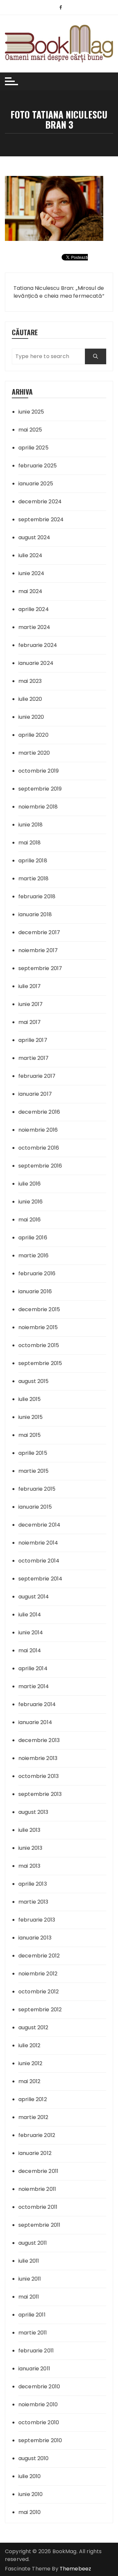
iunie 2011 (30, 2279)
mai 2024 (30, 591)
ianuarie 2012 (35, 2153)
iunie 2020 (31, 717)
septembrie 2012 (40, 2010)
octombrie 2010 (39, 2422)
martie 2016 (34, 1256)
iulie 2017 (30, 986)
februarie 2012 (37, 2135)
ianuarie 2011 (34, 2369)
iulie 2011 (29, 2261)
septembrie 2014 (40, 1579)
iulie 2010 (30, 2476)
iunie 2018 (31, 825)
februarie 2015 (37, 1489)
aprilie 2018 (33, 861)
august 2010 (34, 2458)
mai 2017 (29, 1022)
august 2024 (34, 537)
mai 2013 (29, 1866)
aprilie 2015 (33, 1453)
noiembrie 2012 (38, 1974)
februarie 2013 (37, 1920)
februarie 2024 (38, 645)
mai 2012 (29, 2081)
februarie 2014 (37, 1704)
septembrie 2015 (40, 1363)
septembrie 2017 (40, 968)
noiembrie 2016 (38, 1130)
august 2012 (33, 2027)
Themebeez (75, 2569)
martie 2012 (33, 2117)
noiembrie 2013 (38, 1758)
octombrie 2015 (39, 1345)
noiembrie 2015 (38, 1327)
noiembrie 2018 (38, 807)
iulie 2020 (30, 699)
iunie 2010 (31, 2494)
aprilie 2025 (33, 448)
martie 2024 (34, 627)
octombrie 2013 (39, 1776)
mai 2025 (30, 430)
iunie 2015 (31, 1417)
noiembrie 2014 (38, 1543)
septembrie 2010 (40, 2440)
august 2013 (33, 1812)
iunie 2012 (30, 2063)
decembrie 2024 (40, 502)
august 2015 (34, 1381)
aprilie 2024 (34, 609)
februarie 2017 (37, 1076)
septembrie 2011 (39, 2225)
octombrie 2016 (39, 1148)
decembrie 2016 (39, 1112)
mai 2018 (29, 843)
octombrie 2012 (39, 1992)
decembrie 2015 (39, 1309)
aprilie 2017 (33, 1040)
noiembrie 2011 (37, 2189)
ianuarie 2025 (36, 484)
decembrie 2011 (38, 2171)
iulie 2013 (29, 1830)
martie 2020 (34, 753)
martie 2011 (33, 2333)
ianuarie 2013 (35, 1938)
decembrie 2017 (39, 932)
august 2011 (33, 2243)
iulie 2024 (30, 555)
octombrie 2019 (39, 771)
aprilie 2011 (32, 2315)
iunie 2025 (31, 412)
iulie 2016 (30, 1184)
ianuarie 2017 (35, 1094)
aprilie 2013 (33, 1884)
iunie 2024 (31, 573)
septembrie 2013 (40, 1794)
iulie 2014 (30, 1615)
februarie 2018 (37, 896)
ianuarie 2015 (35, 1507)
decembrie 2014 (39, 1525)
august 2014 (34, 1597)
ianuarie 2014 (35, 1722)
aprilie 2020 (33, 735)
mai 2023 (30, 681)
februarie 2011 (36, 2351)
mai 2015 (29, 1435)
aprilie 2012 (33, 2099)
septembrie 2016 (40, 1166)
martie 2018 (34, 879)
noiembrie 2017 (38, 950)
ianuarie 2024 (36, 663)
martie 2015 (34, 1471)
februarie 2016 (37, 1273)
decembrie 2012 (39, 1956)
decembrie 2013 (39, 1740)
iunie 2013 (30, 1848)
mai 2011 (29, 2297)
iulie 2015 (30, 1399)
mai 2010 (29, 2512)
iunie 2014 (31, 1633)
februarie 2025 (38, 466)
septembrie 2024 (41, 519)
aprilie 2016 (33, 1238)
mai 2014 (30, 1650)
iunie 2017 (31, 1004)
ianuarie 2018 (35, 914)
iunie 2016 (31, 1202)
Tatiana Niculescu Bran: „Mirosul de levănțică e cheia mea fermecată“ (59, 292)
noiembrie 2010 (38, 2404)
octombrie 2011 (38, 2207)
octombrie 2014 (39, 1561)
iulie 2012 (29, 2045)
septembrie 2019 (40, 789)
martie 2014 (34, 1686)
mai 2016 (29, 1220)
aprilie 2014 (33, 1668)
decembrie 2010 (39, 2387)
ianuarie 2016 (35, 1291)
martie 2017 (34, 1058)
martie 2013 (33, 1902)
